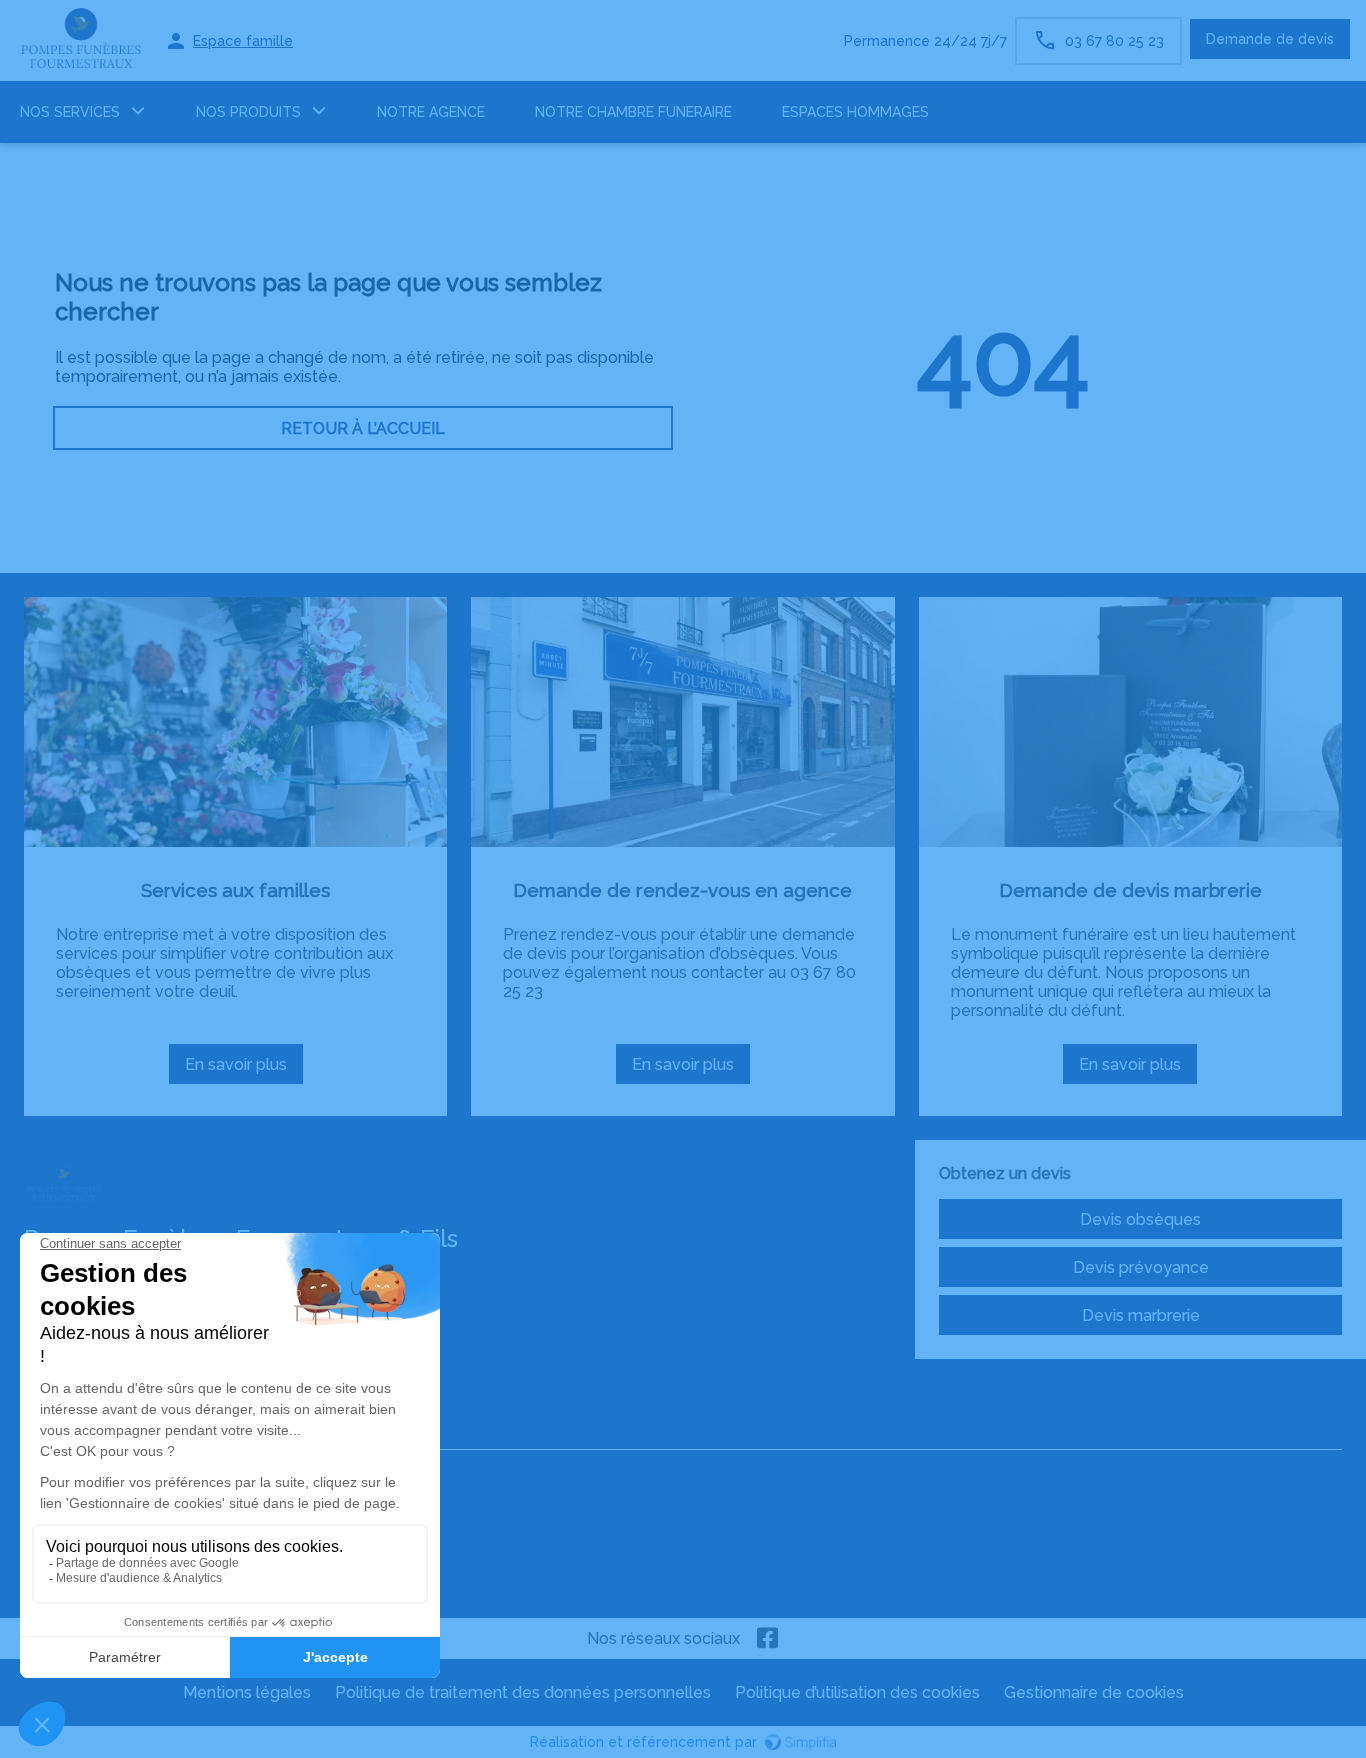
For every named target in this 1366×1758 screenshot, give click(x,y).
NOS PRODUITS (248, 112)
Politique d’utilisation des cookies (857, 1692)
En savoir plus (242, 1069)
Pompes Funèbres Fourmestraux (146, 1432)
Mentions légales (247, 1692)
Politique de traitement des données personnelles (523, 1692)
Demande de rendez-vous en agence (682, 890)
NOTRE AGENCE (431, 112)
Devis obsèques (1140, 1219)
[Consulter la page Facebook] (768, 1638)
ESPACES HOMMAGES (855, 112)
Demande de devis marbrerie (1130, 890)
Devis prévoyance (1141, 1267)
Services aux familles (235, 890)
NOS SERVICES (70, 112)
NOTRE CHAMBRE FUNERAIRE (633, 112)
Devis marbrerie (1141, 1315)
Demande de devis (1270, 39)
